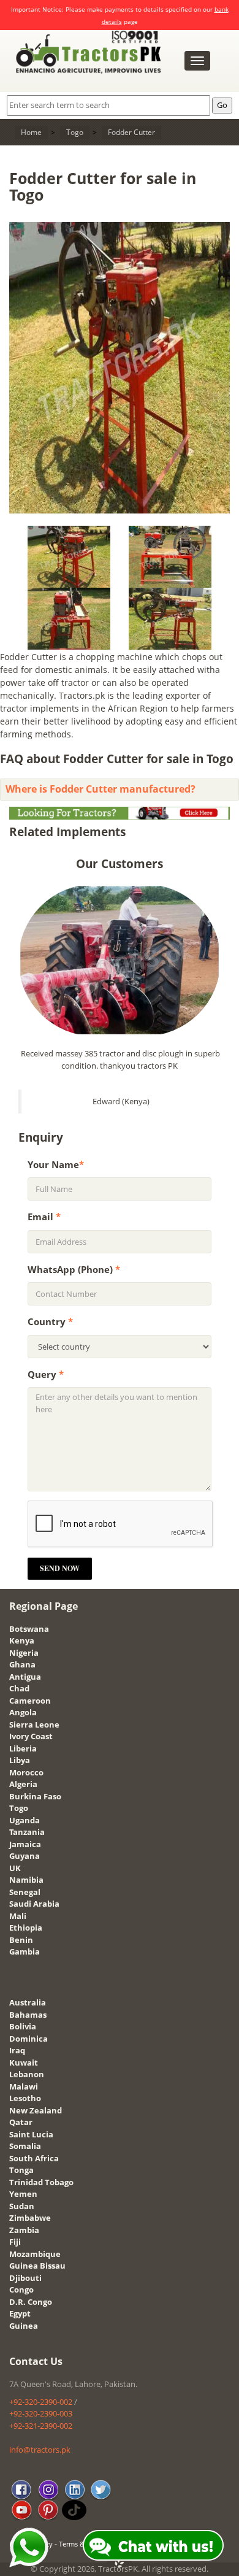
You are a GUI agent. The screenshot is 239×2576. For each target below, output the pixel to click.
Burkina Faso (35, 1796)
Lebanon (27, 2074)
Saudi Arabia (34, 1904)
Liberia (23, 1748)
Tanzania (27, 1832)
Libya (20, 1760)
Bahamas (28, 2015)
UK (15, 1868)
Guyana (25, 1856)
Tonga (21, 2170)
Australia (28, 2002)
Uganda (25, 1820)
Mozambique (35, 2254)
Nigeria (24, 1653)
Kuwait (24, 2063)
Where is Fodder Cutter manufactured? (101, 789)
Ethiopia (26, 1928)
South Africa (34, 2158)
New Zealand (36, 2110)
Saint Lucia (31, 2134)
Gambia (25, 1951)
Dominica (28, 2039)
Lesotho (25, 2098)
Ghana (22, 1664)
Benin (21, 1940)
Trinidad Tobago (41, 2182)
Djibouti (25, 2278)
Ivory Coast (31, 1736)
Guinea (24, 2326)
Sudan (22, 2206)
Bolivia (23, 2026)
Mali (18, 1916)
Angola (23, 1712)
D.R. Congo (31, 2302)
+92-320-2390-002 (41, 2402)
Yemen (23, 2194)
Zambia (24, 2230)
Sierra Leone (34, 1724)
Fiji (15, 2242)
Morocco (26, 1772)
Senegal (25, 1892)
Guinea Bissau (37, 2266)
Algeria (23, 1784)
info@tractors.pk (40, 2450)
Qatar (21, 2122)
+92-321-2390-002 (41, 2426)
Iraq (17, 2050)
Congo (21, 2290)
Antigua (25, 1677)
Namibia (26, 1880)
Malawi (24, 2086)
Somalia (25, 2146)
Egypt (20, 2313)
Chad (19, 1688)
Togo (19, 1808)
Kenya (22, 1640)
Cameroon (30, 1701)
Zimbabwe (30, 2218)
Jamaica (25, 1844)
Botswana (29, 1629)
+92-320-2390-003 (41, 2413)
